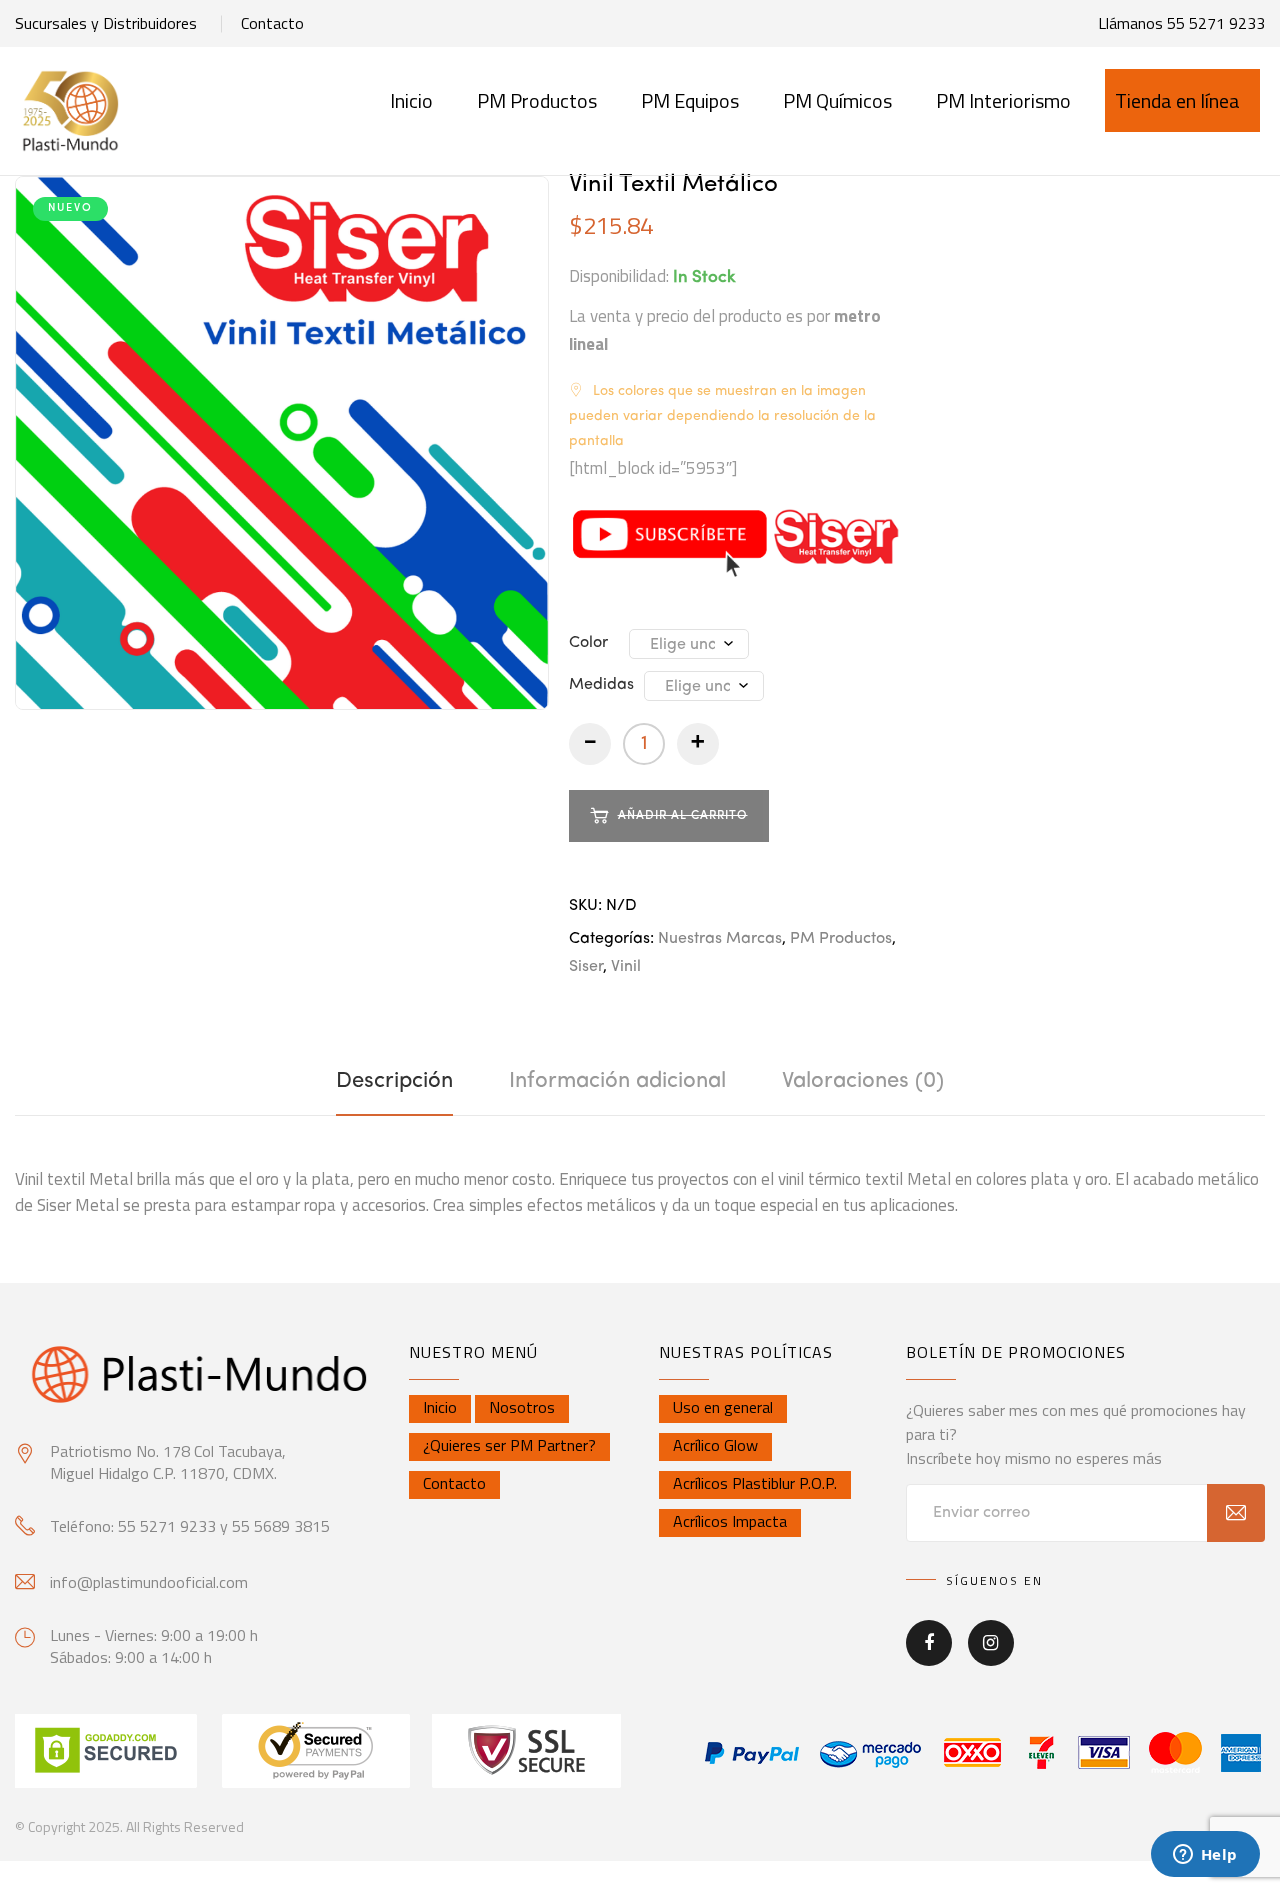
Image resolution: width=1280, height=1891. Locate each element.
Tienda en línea (1177, 100)
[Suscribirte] (1236, 1513)
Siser (586, 967)
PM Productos (841, 939)
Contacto (272, 23)
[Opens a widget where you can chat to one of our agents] (1205, 1856)
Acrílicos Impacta (730, 1521)
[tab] (394, 1081)
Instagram (991, 1657)
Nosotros (522, 1407)
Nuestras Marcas (720, 939)
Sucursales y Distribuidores (106, 23)
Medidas (601, 685)
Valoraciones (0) (863, 1081)
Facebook (929, 1657)
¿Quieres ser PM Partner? (509, 1445)
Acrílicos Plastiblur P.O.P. (755, 1483)
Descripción (394, 1081)
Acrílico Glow (715, 1445)
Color (588, 643)
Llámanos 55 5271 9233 (1181, 23)
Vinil (626, 967)
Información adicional (617, 1081)
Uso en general (723, 1407)
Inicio (411, 100)
